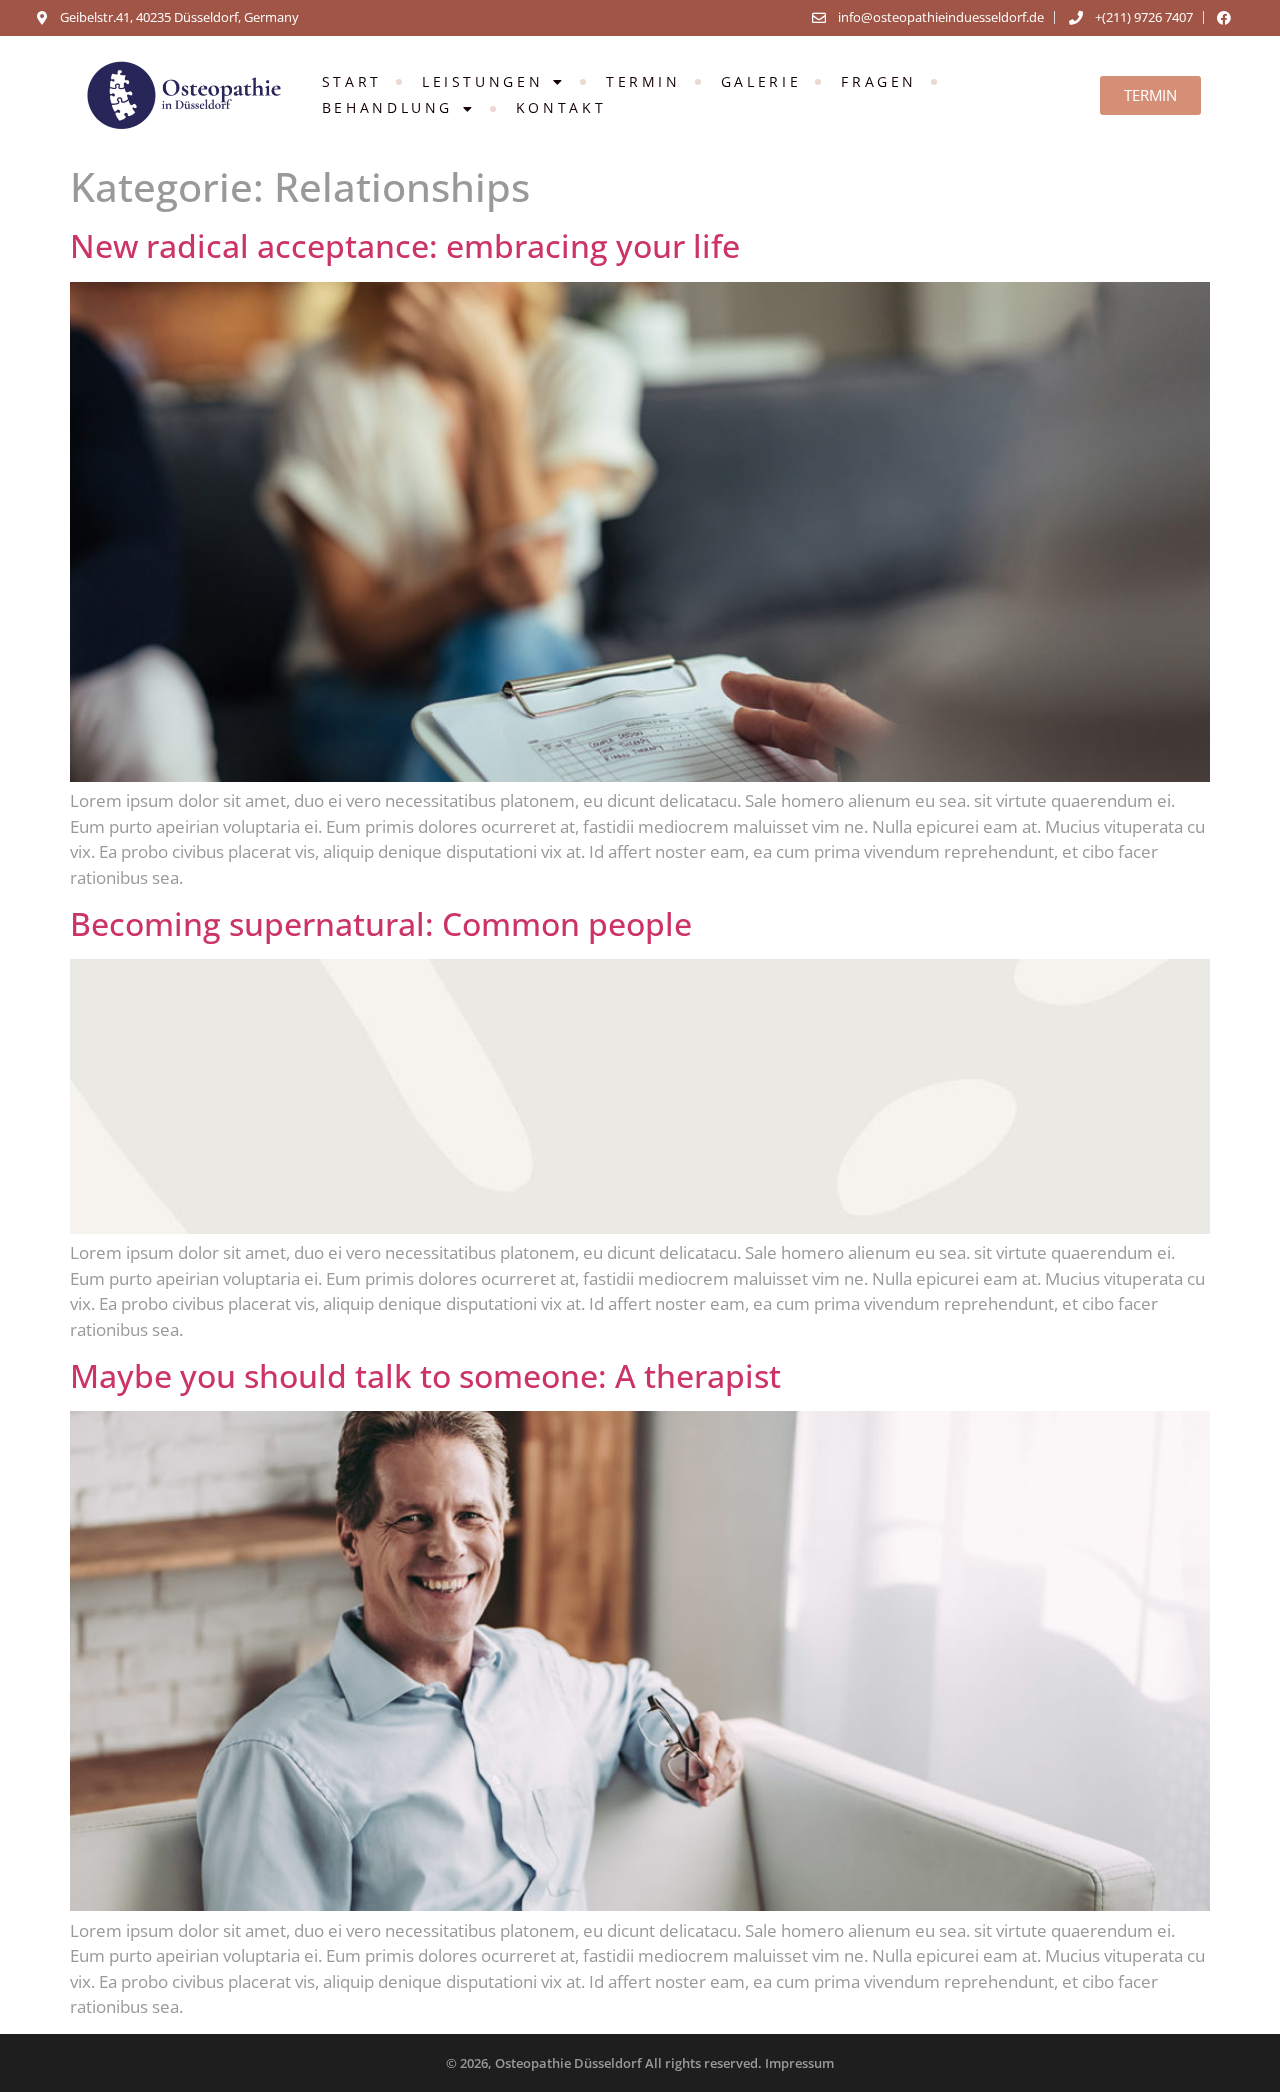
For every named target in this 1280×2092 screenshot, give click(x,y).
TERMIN (643, 81)
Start (352, 81)
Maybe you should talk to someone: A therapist (425, 1375)
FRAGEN (879, 81)
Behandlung (387, 107)
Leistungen (482, 81)
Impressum (799, 2063)
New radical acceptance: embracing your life (405, 245)
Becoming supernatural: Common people (381, 923)
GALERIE (761, 81)
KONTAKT (561, 107)
